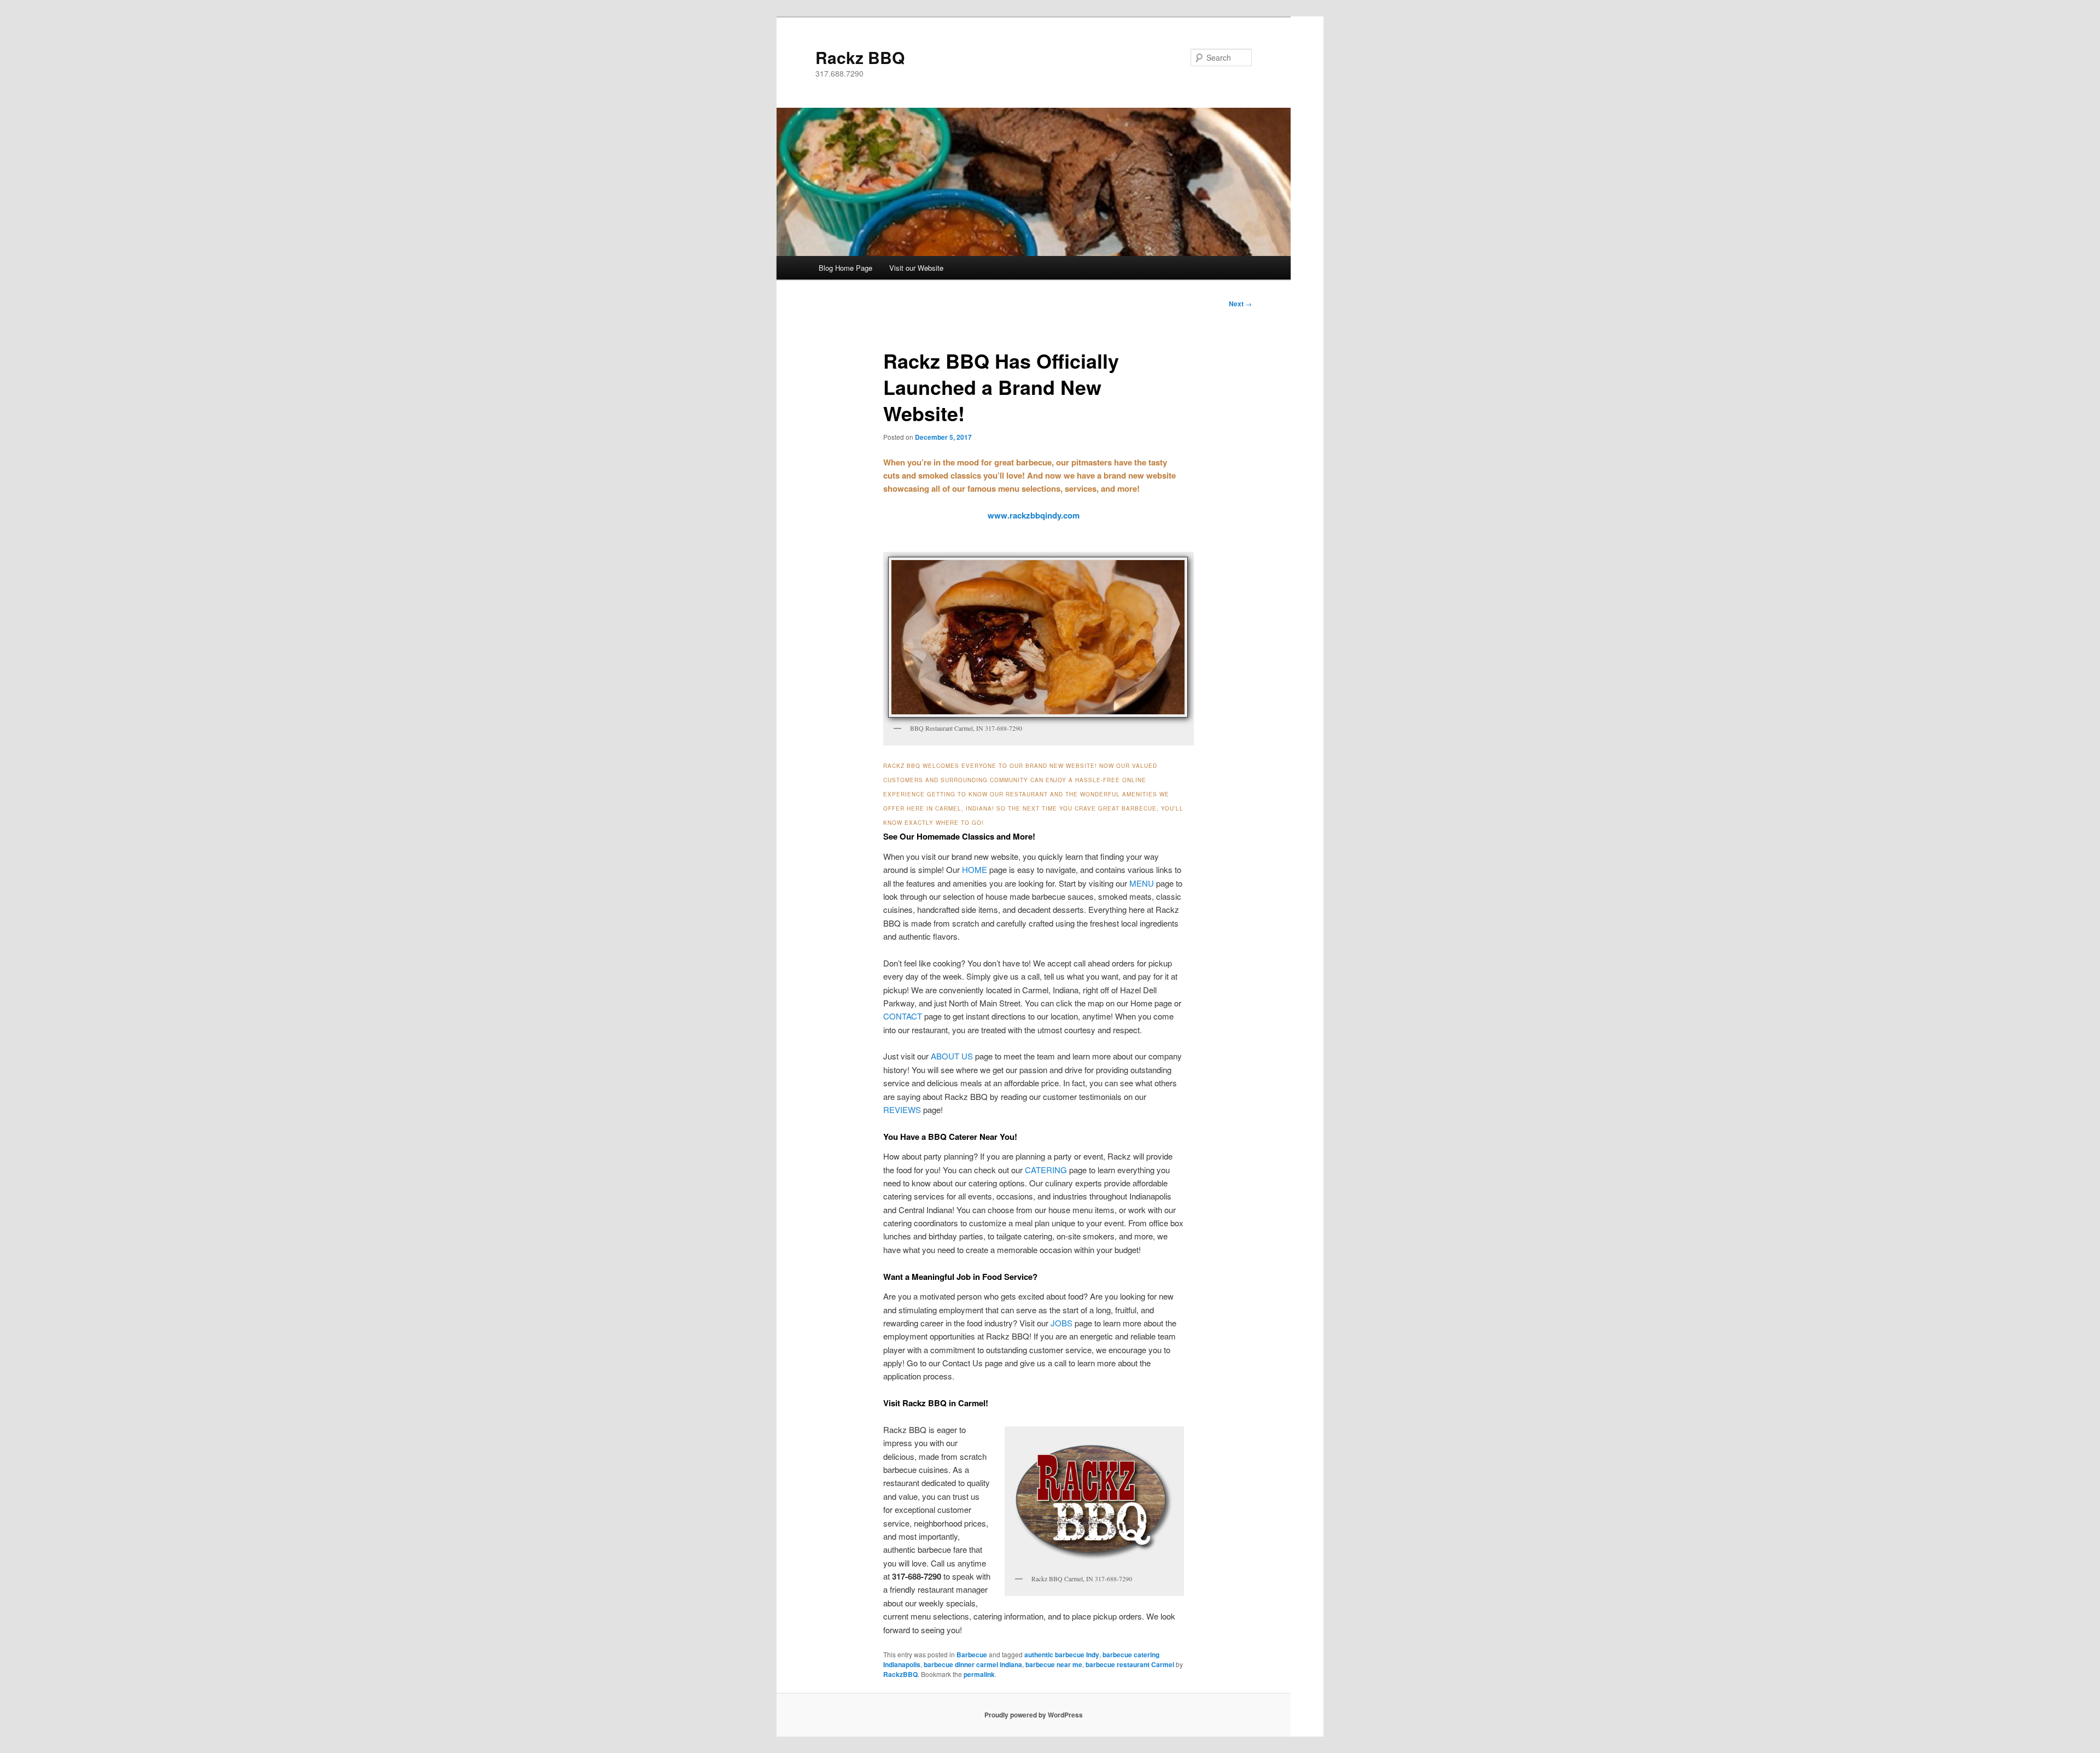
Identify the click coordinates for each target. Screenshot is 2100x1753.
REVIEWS (902, 1110)
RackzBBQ (900, 1674)
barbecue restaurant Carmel (1130, 1664)
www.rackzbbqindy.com (1034, 515)
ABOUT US (952, 1056)
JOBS (1061, 1323)
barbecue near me (1054, 1664)
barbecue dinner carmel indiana (973, 1664)
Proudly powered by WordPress (1034, 1715)
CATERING (1046, 1170)
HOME (975, 869)
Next (1240, 304)
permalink (979, 1674)
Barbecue (972, 1655)
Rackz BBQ (860, 57)
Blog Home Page (845, 268)
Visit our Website (916, 268)
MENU (1142, 883)
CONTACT (903, 1016)
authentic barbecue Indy (1062, 1655)
